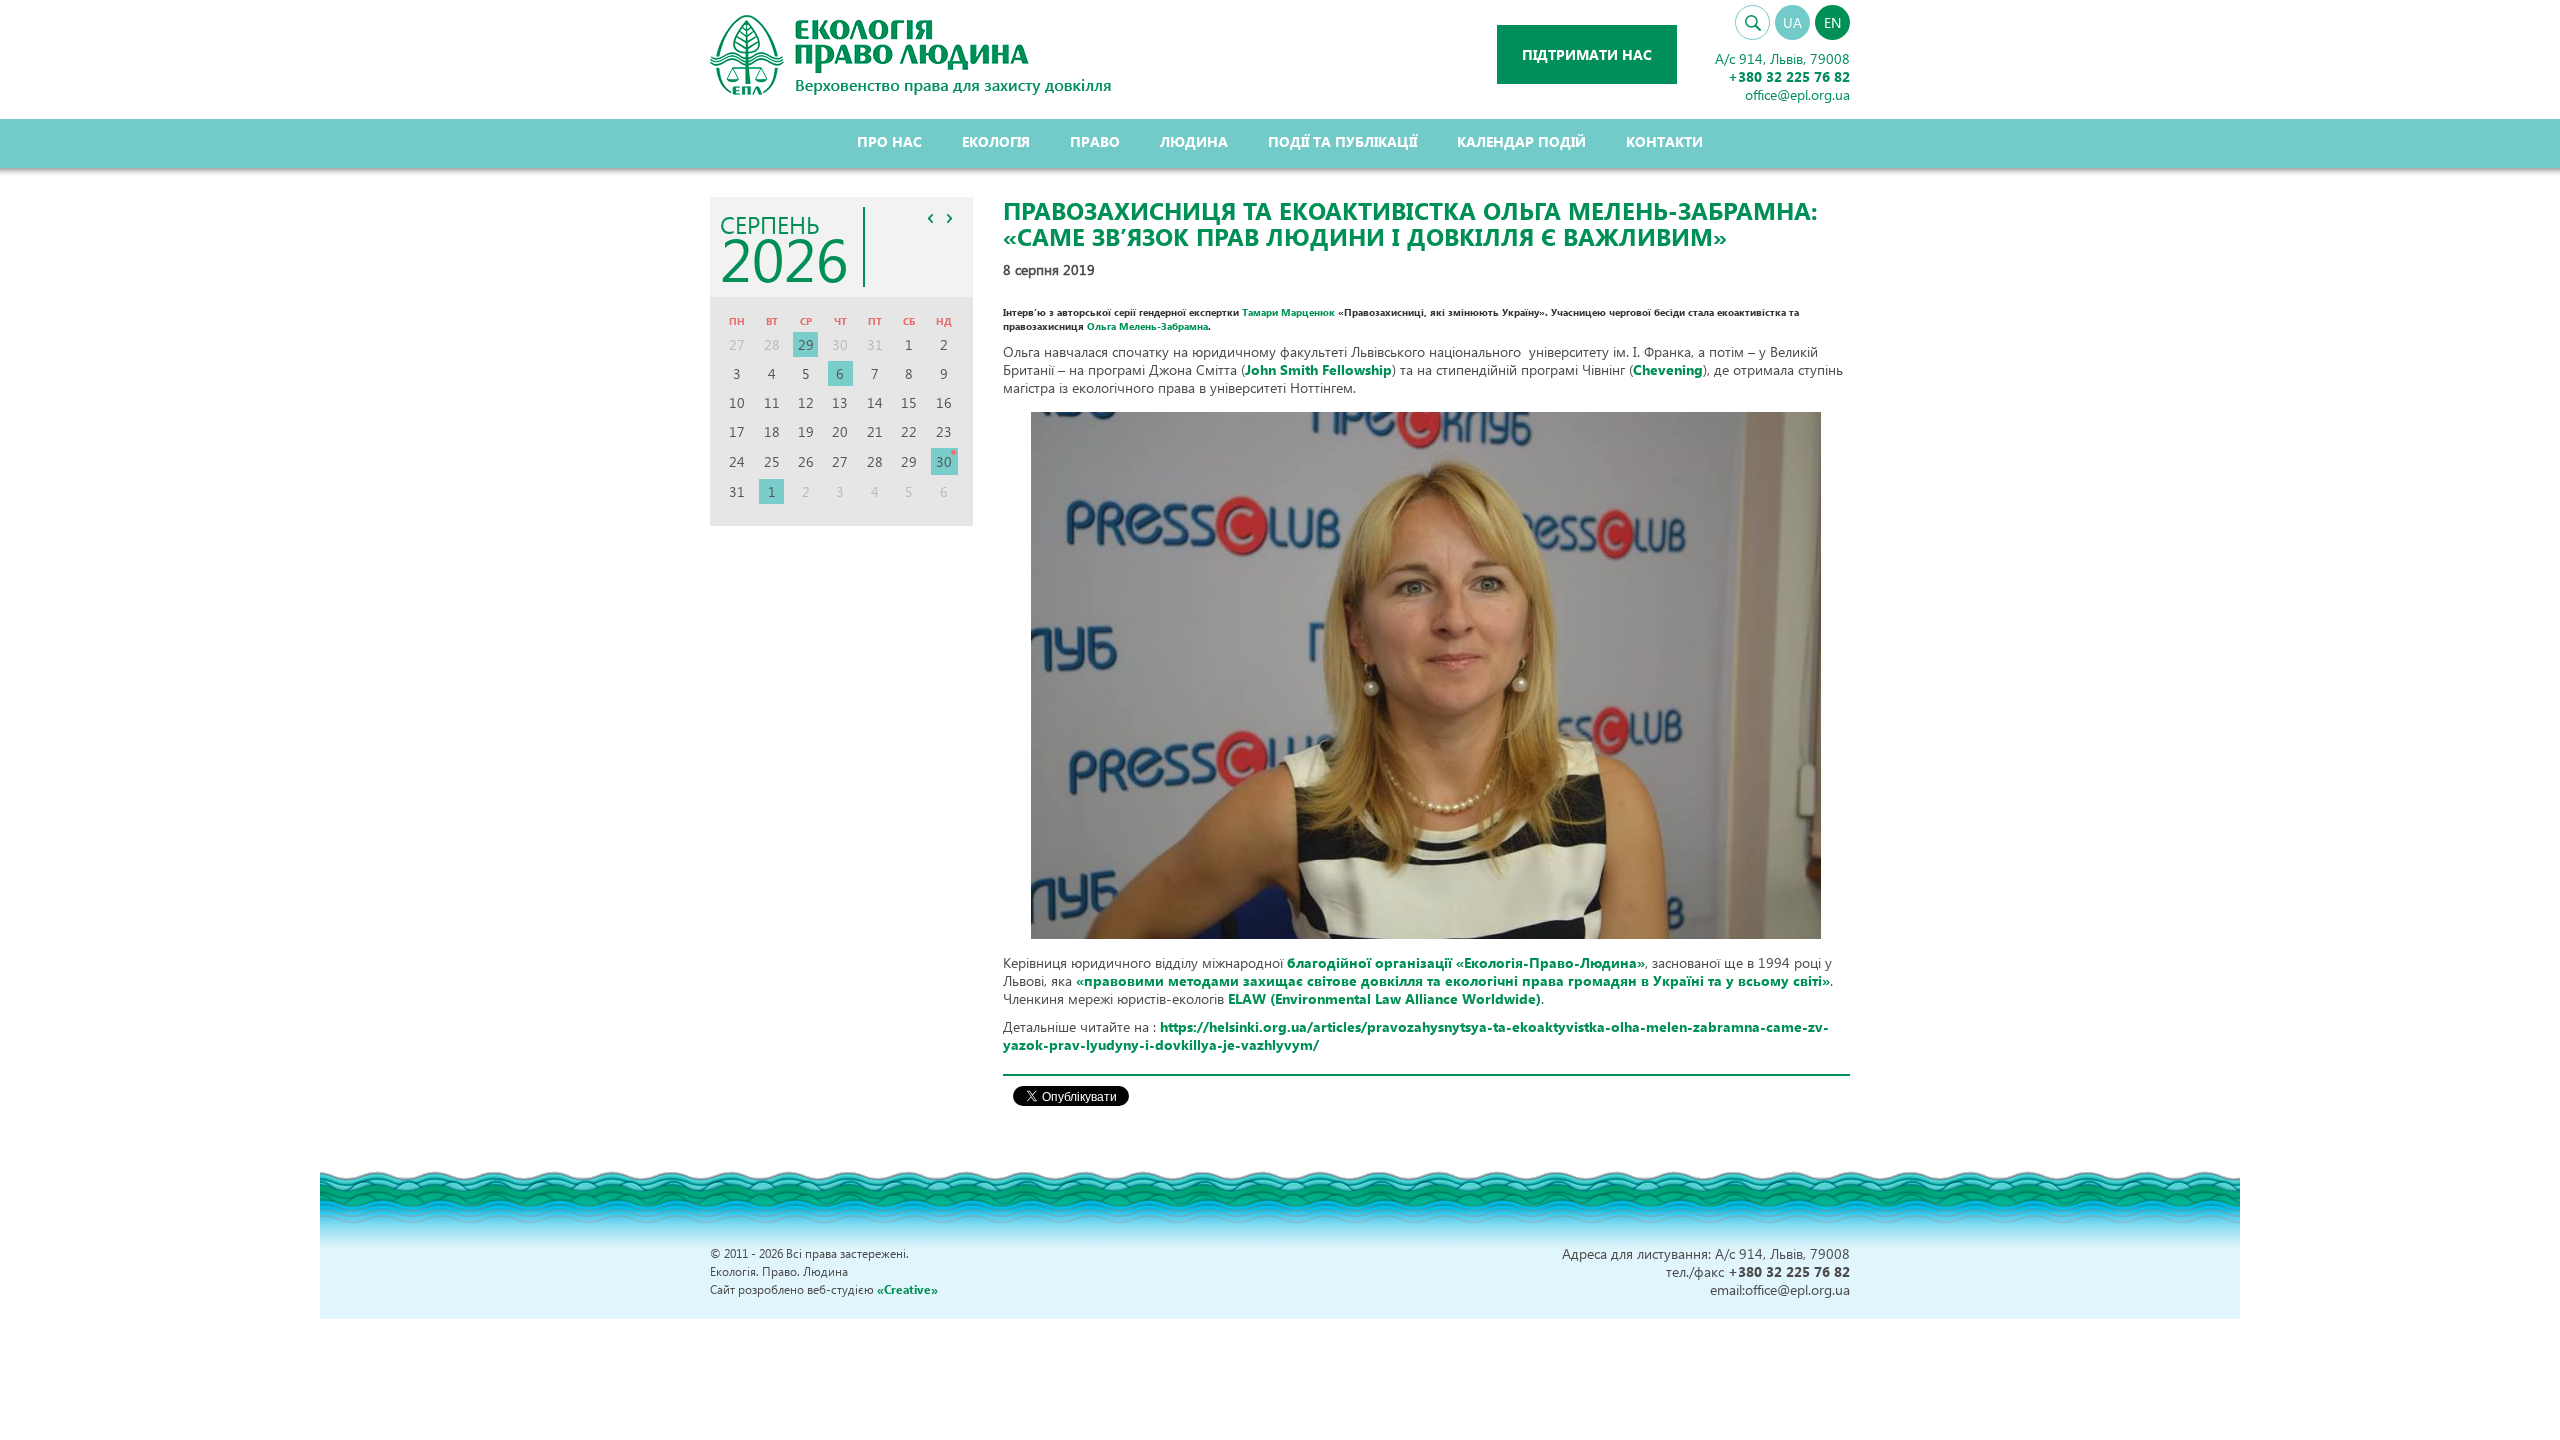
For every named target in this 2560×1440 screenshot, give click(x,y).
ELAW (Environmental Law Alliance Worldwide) (1384, 998)
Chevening (1668, 369)
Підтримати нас (1587, 54)
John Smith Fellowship (1318, 369)
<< (931, 218)
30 (944, 461)
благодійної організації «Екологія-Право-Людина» (1466, 962)
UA (1792, 22)
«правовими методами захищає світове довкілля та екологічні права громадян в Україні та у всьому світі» (1453, 980)
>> (950, 218)
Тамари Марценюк (1288, 312)
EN (1832, 22)
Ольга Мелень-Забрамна (1147, 326)
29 (806, 344)
